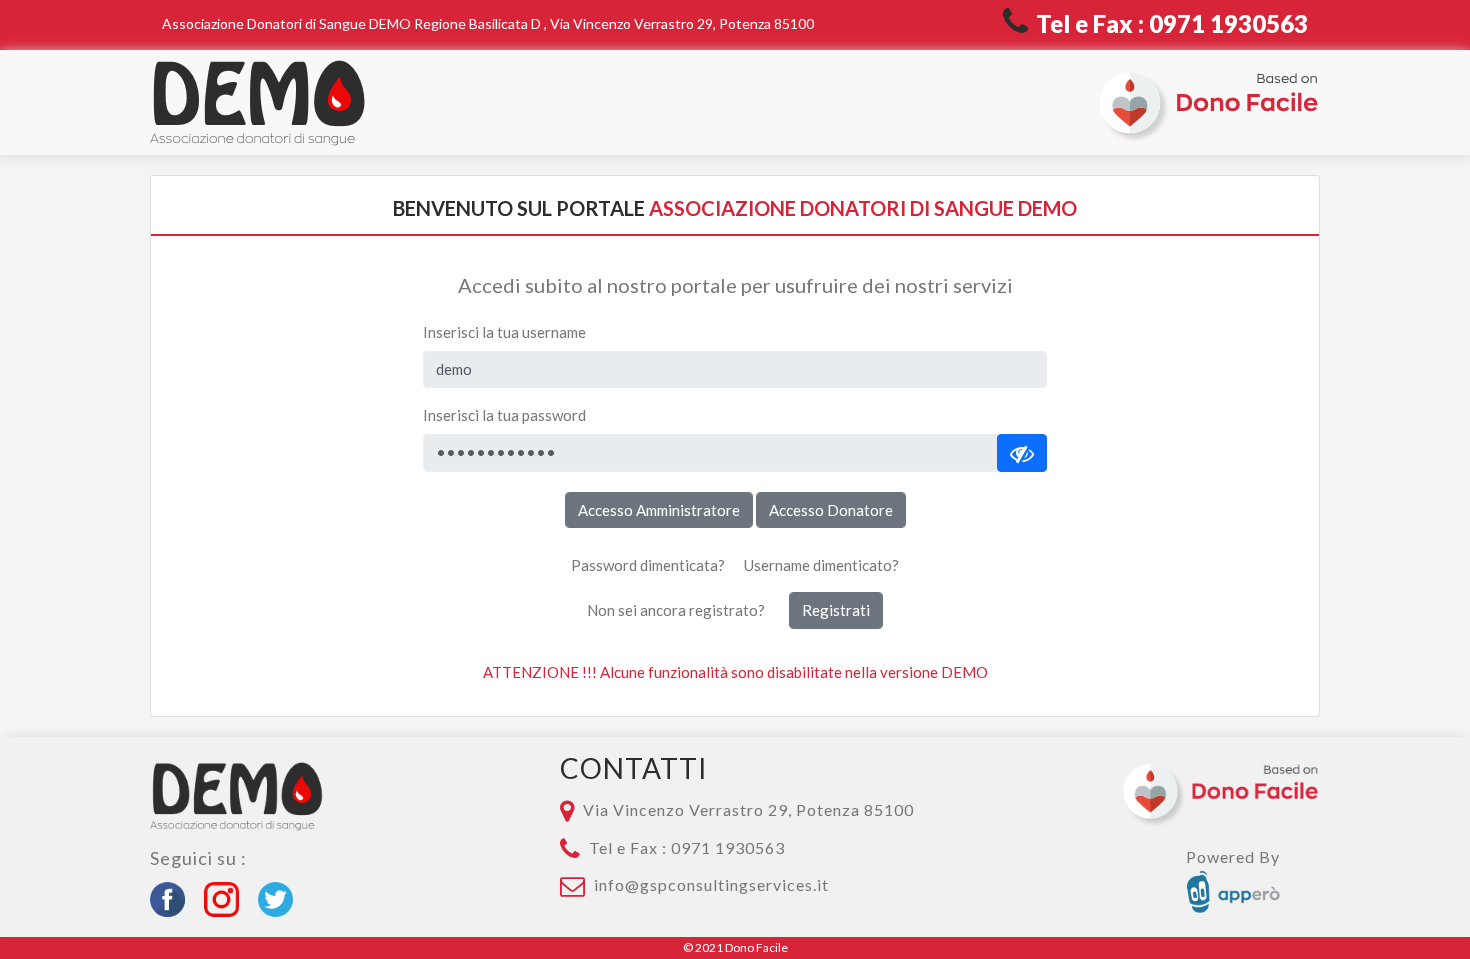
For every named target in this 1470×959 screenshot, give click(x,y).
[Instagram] (229, 896)
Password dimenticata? (648, 565)
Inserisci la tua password (504, 415)
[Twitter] (281, 896)
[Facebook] (177, 896)
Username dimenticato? (821, 565)
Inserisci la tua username (504, 332)
